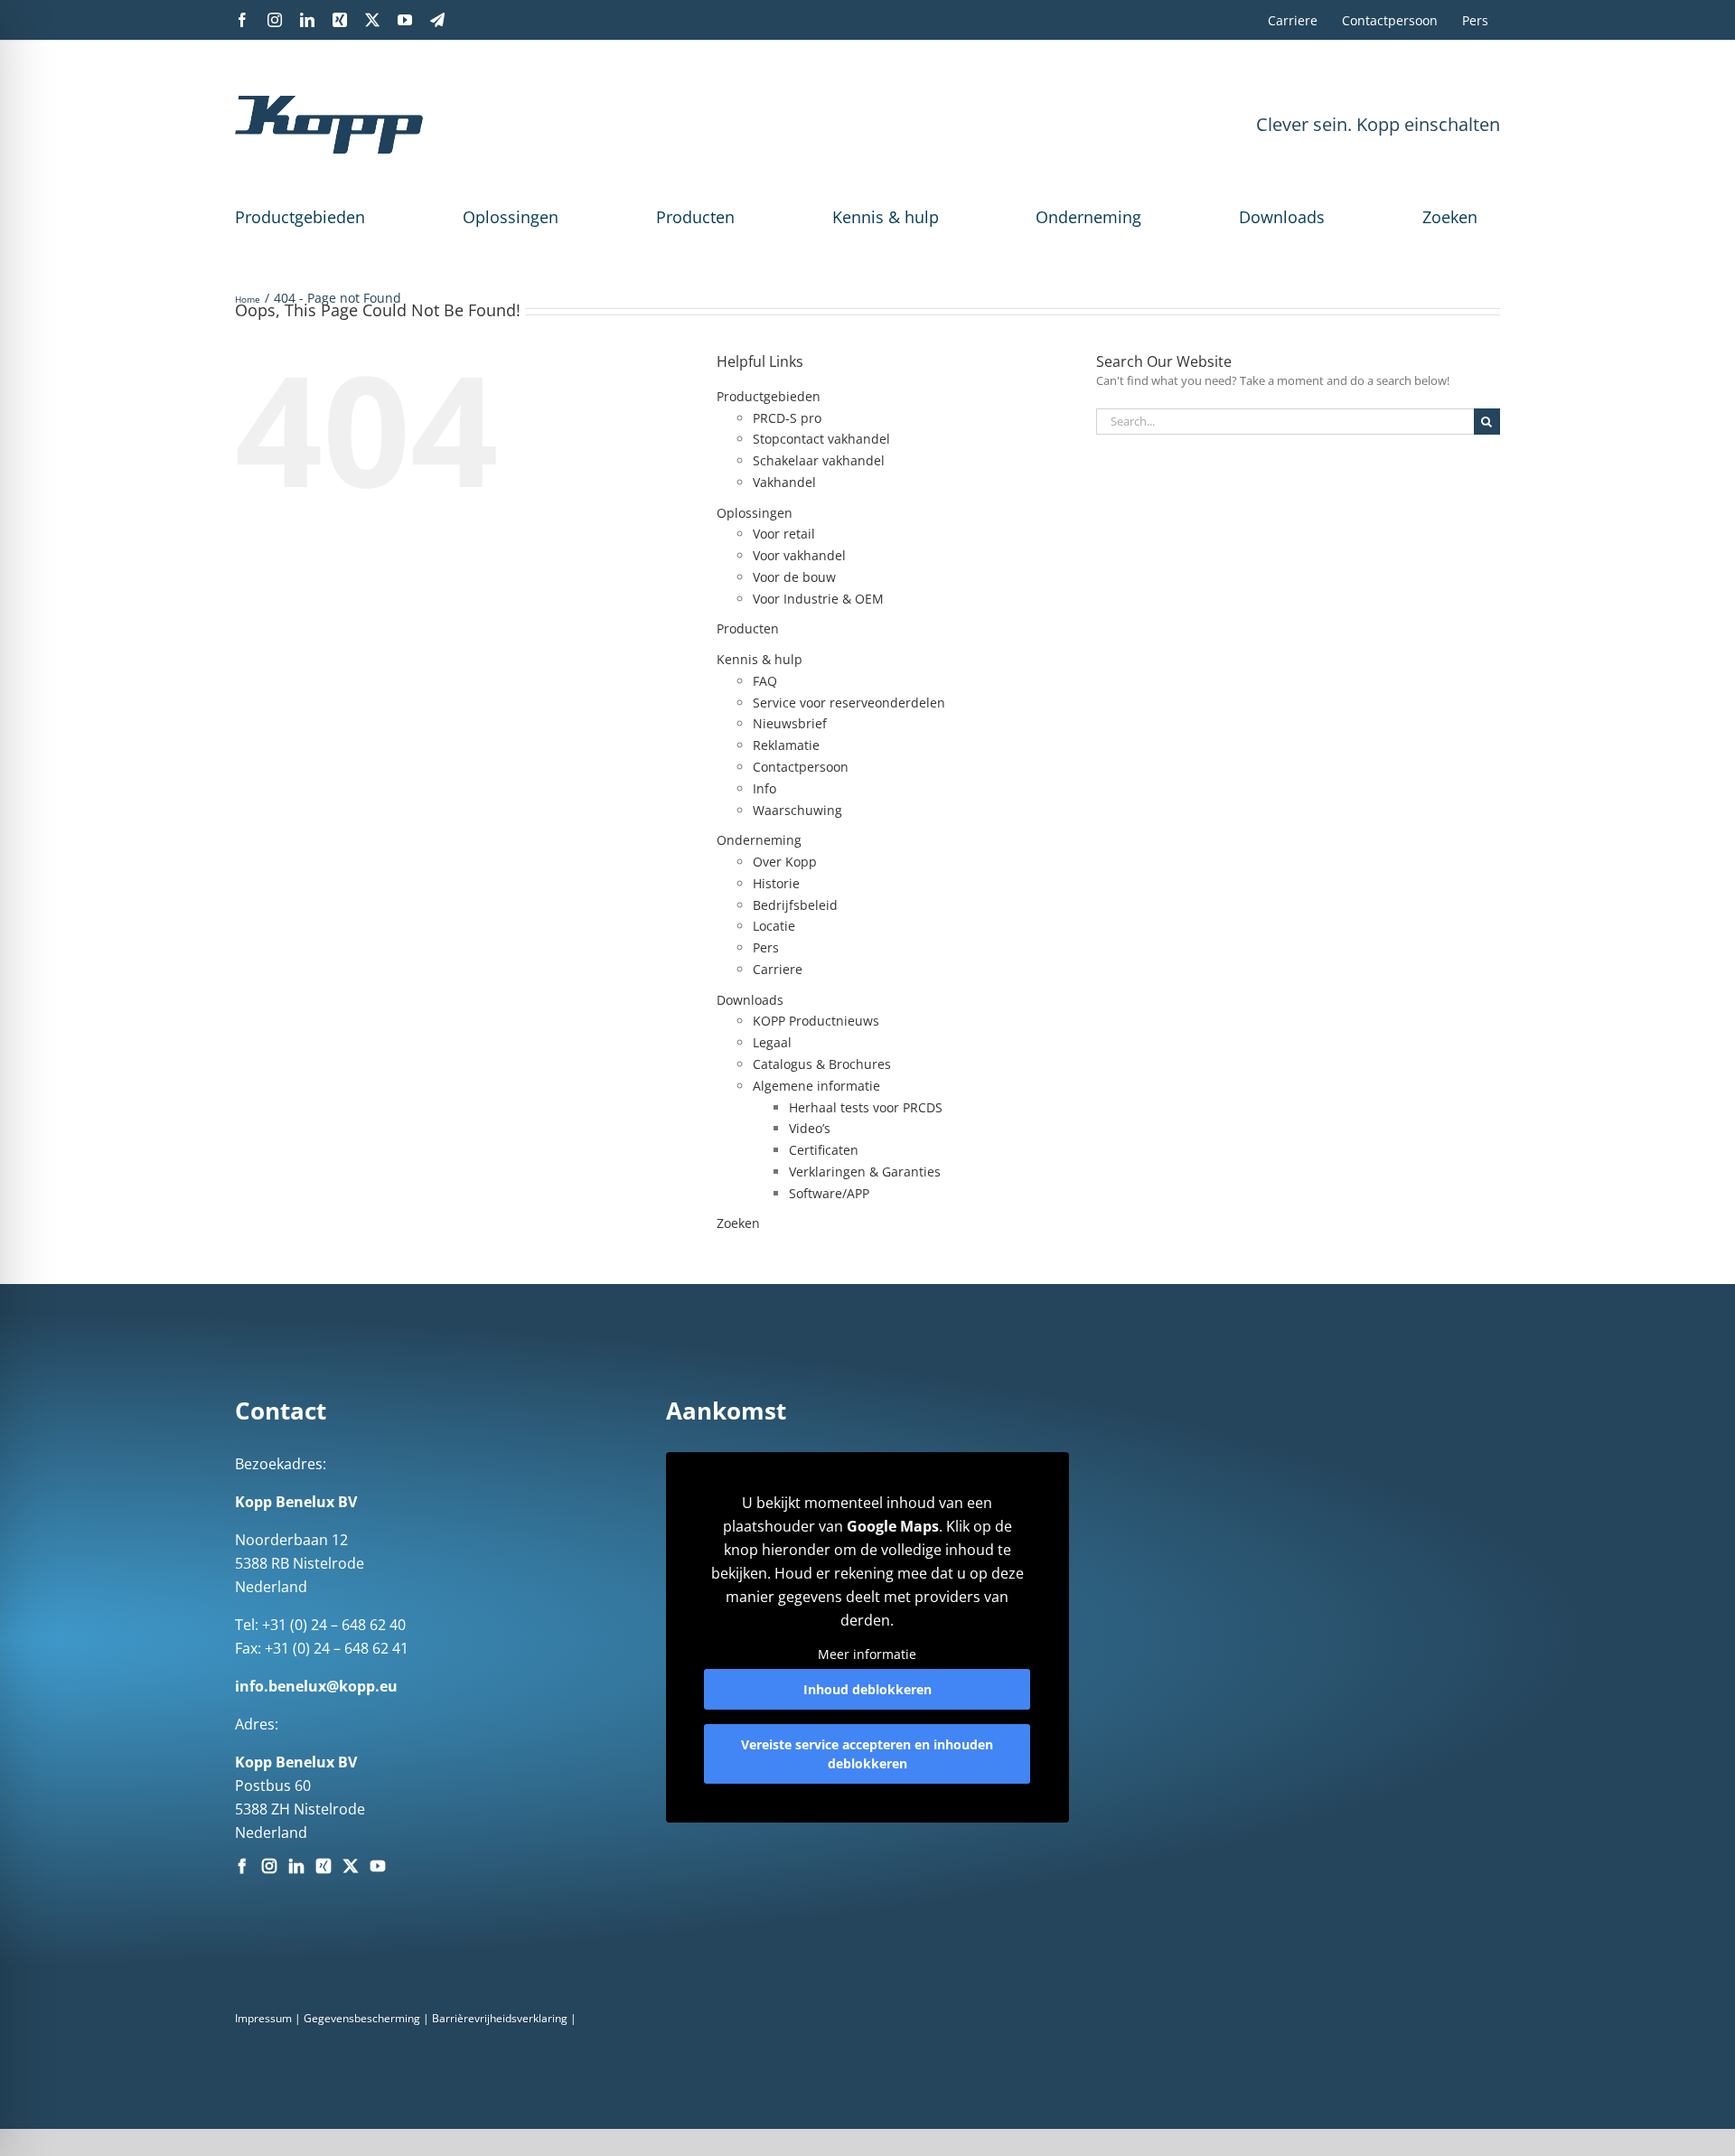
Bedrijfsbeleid (795, 905)
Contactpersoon (801, 767)
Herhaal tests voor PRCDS (866, 1107)
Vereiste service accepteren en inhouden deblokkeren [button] (867, 1754)
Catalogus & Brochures (822, 1064)
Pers (766, 947)
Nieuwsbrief (790, 723)
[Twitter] (351, 1866)
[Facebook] (242, 1866)
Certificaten (824, 1150)
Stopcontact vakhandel (821, 439)
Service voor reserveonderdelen (849, 703)
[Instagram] (269, 1866)
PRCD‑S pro (787, 418)
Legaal (772, 1042)
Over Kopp (785, 862)
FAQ (765, 681)
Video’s (810, 1128)
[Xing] (324, 1866)
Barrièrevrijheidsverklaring (500, 2018)
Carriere (778, 969)
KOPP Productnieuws (816, 1021)
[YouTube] (378, 1866)
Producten (695, 217)
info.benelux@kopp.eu (316, 1686)
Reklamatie (786, 745)
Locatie (774, 926)
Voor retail (784, 534)
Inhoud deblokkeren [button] (867, 1689)
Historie (776, 883)
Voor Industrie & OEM (818, 599)
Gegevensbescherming (362, 2018)
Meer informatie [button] (867, 1654)
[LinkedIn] (296, 1866)
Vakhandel (784, 482)
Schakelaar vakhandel (819, 460)
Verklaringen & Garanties (865, 1172)
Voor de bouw (794, 577)
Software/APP (829, 1193)
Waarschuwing (797, 810)
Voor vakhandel (799, 555)
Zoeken (1450, 217)
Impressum (263, 2018)
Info (764, 788)
